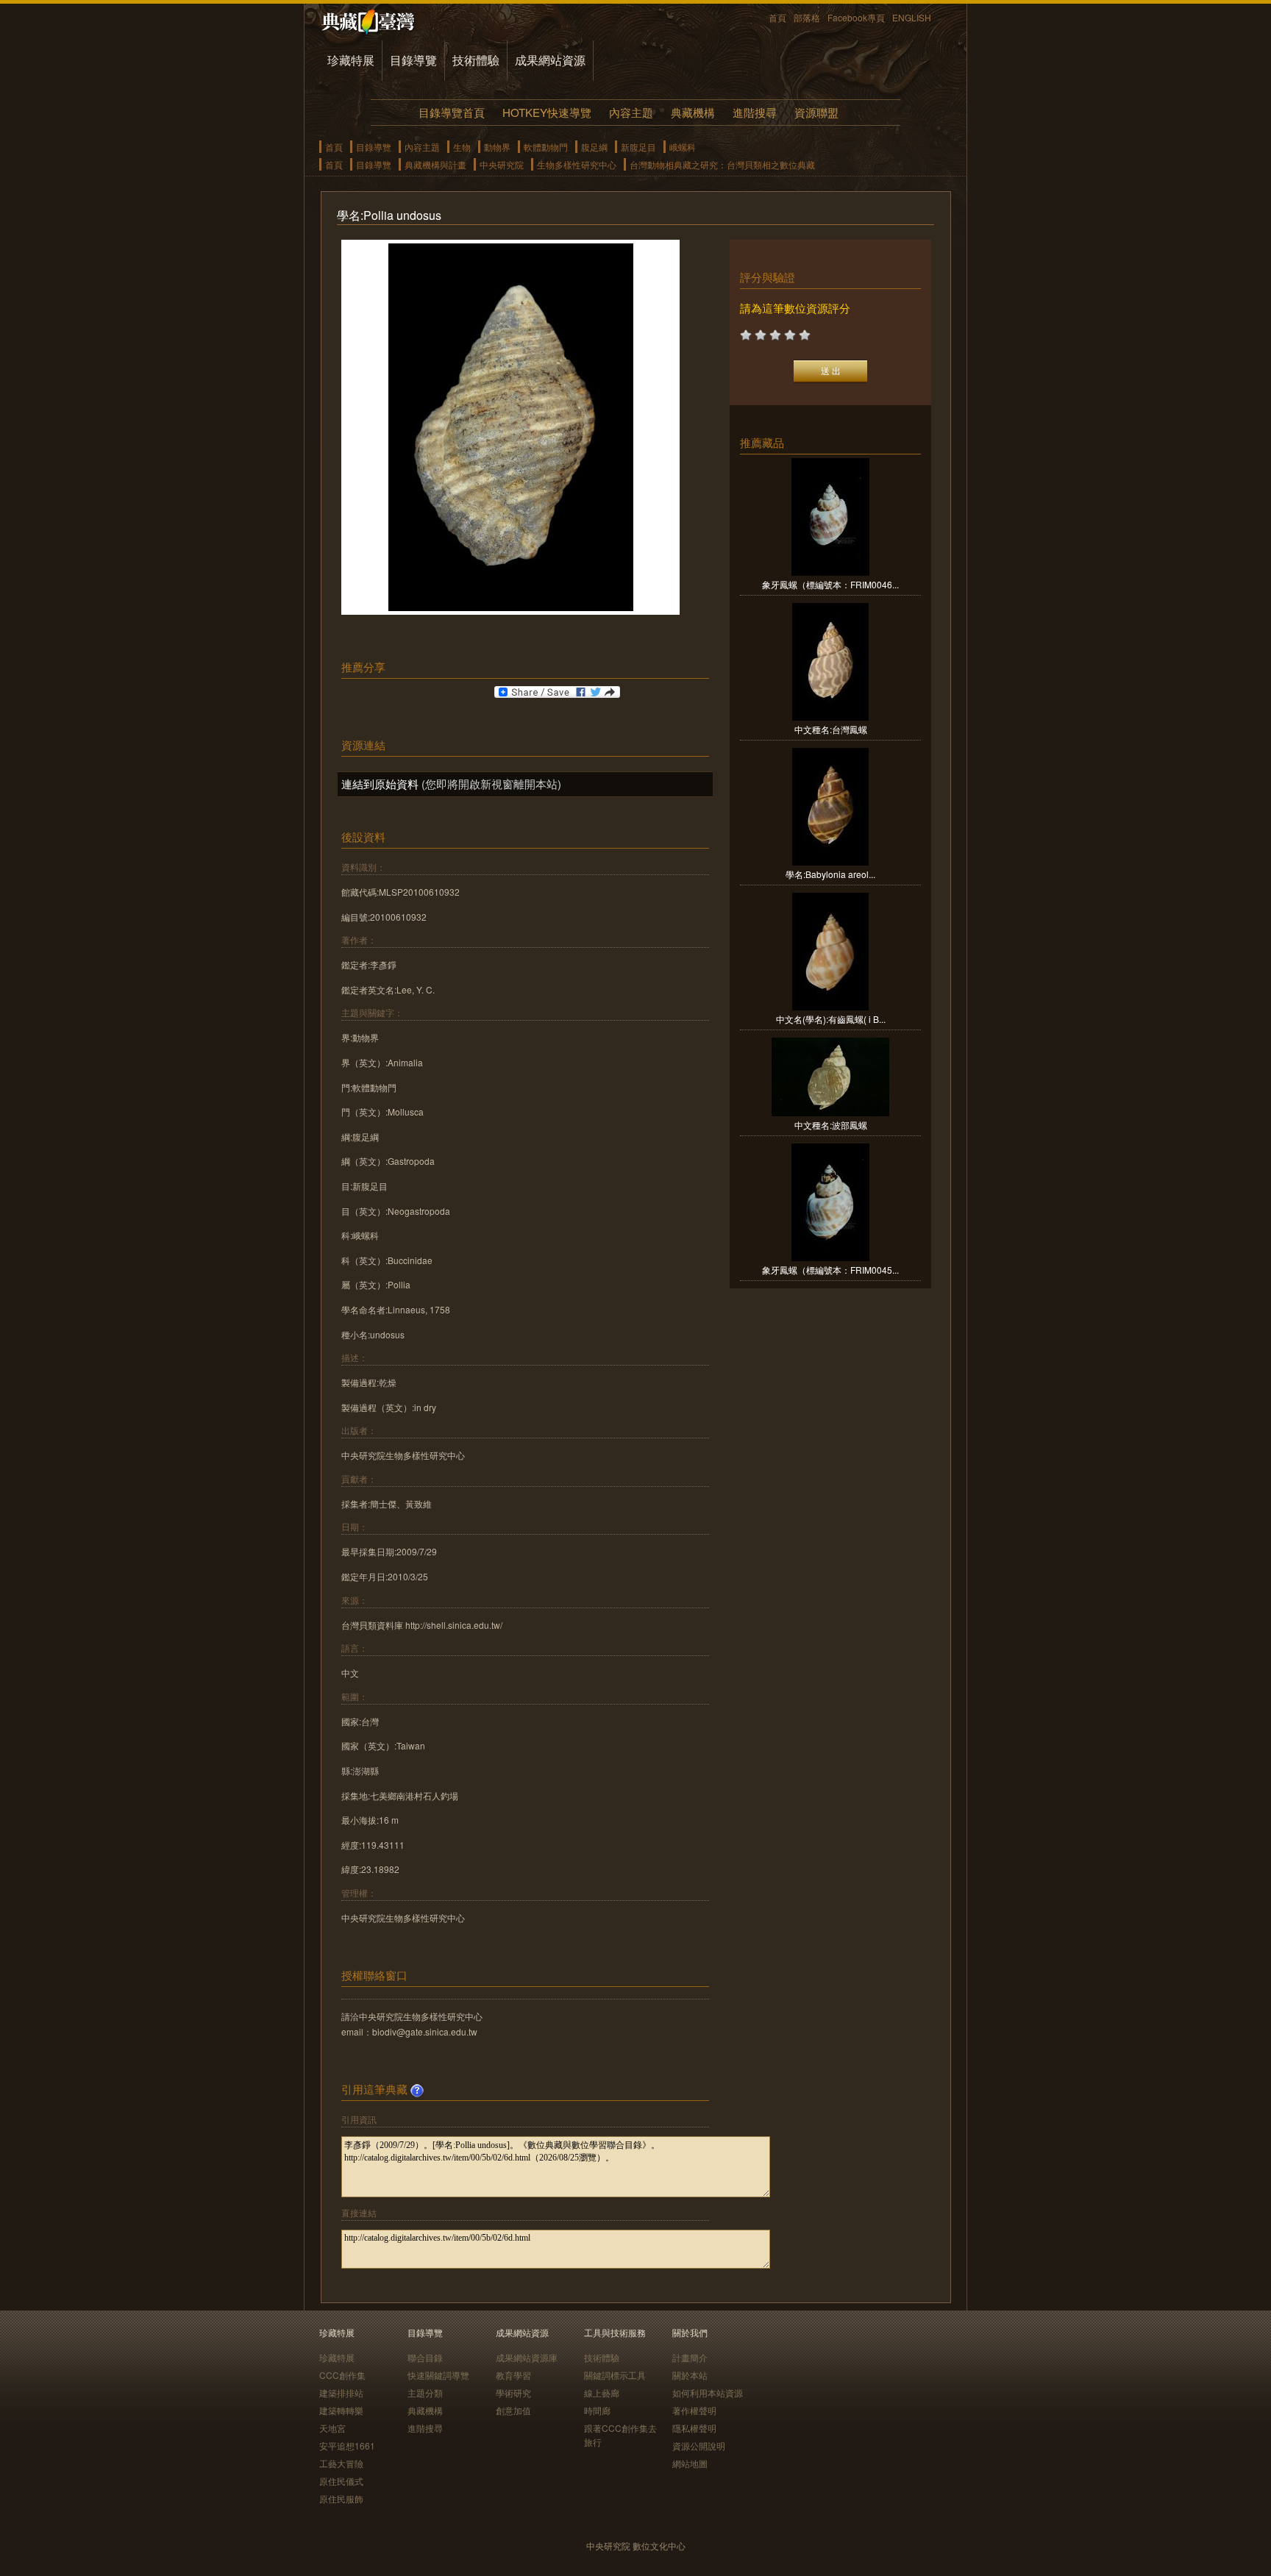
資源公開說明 (699, 2445)
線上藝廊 (602, 2393)
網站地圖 (690, 2463)
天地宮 (332, 2428)
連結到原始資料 (380, 784)
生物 (462, 147)
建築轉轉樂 (341, 2410)
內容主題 (631, 112)
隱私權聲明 (694, 2428)
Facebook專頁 (856, 17)
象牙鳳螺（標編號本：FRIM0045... (830, 1270)
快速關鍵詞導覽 (438, 2375)
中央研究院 (502, 164)
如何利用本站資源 (708, 2393)
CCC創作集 (342, 2375)
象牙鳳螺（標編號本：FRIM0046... (830, 584)
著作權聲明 (694, 2410)
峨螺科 (683, 147)
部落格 (807, 17)
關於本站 (690, 2375)
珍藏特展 (351, 60)
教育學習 (513, 2375)
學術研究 (513, 2393)
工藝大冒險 (341, 2463)
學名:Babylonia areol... (830, 874)
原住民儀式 (341, 2481)
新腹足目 (638, 147)
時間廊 (597, 2410)
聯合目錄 (425, 2357)
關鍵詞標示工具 (615, 2375)
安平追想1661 (347, 2445)
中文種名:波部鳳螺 (831, 1125)
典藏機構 (693, 112)
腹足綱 (594, 147)
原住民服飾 (341, 2498)
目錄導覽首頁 (452, 112)
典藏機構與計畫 (435, 164)
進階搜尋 (755, 112)
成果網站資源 (550, 60)
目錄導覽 (413, 60)
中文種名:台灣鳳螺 (831, 729)
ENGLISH (912, 17)
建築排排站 (341, 2393)
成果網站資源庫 (527, 2357)
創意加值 (513, 2410)
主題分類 (425, 2393)
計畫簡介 (690, 2357)
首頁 (777, 17)
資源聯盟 (816, 112)
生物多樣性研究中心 (577, 164)
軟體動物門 (546, 147)
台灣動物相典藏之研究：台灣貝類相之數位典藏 (722, 164)
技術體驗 (476, 60)
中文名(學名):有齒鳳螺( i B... (831, 1019)
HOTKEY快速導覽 (547, 112)
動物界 (497, 147)
